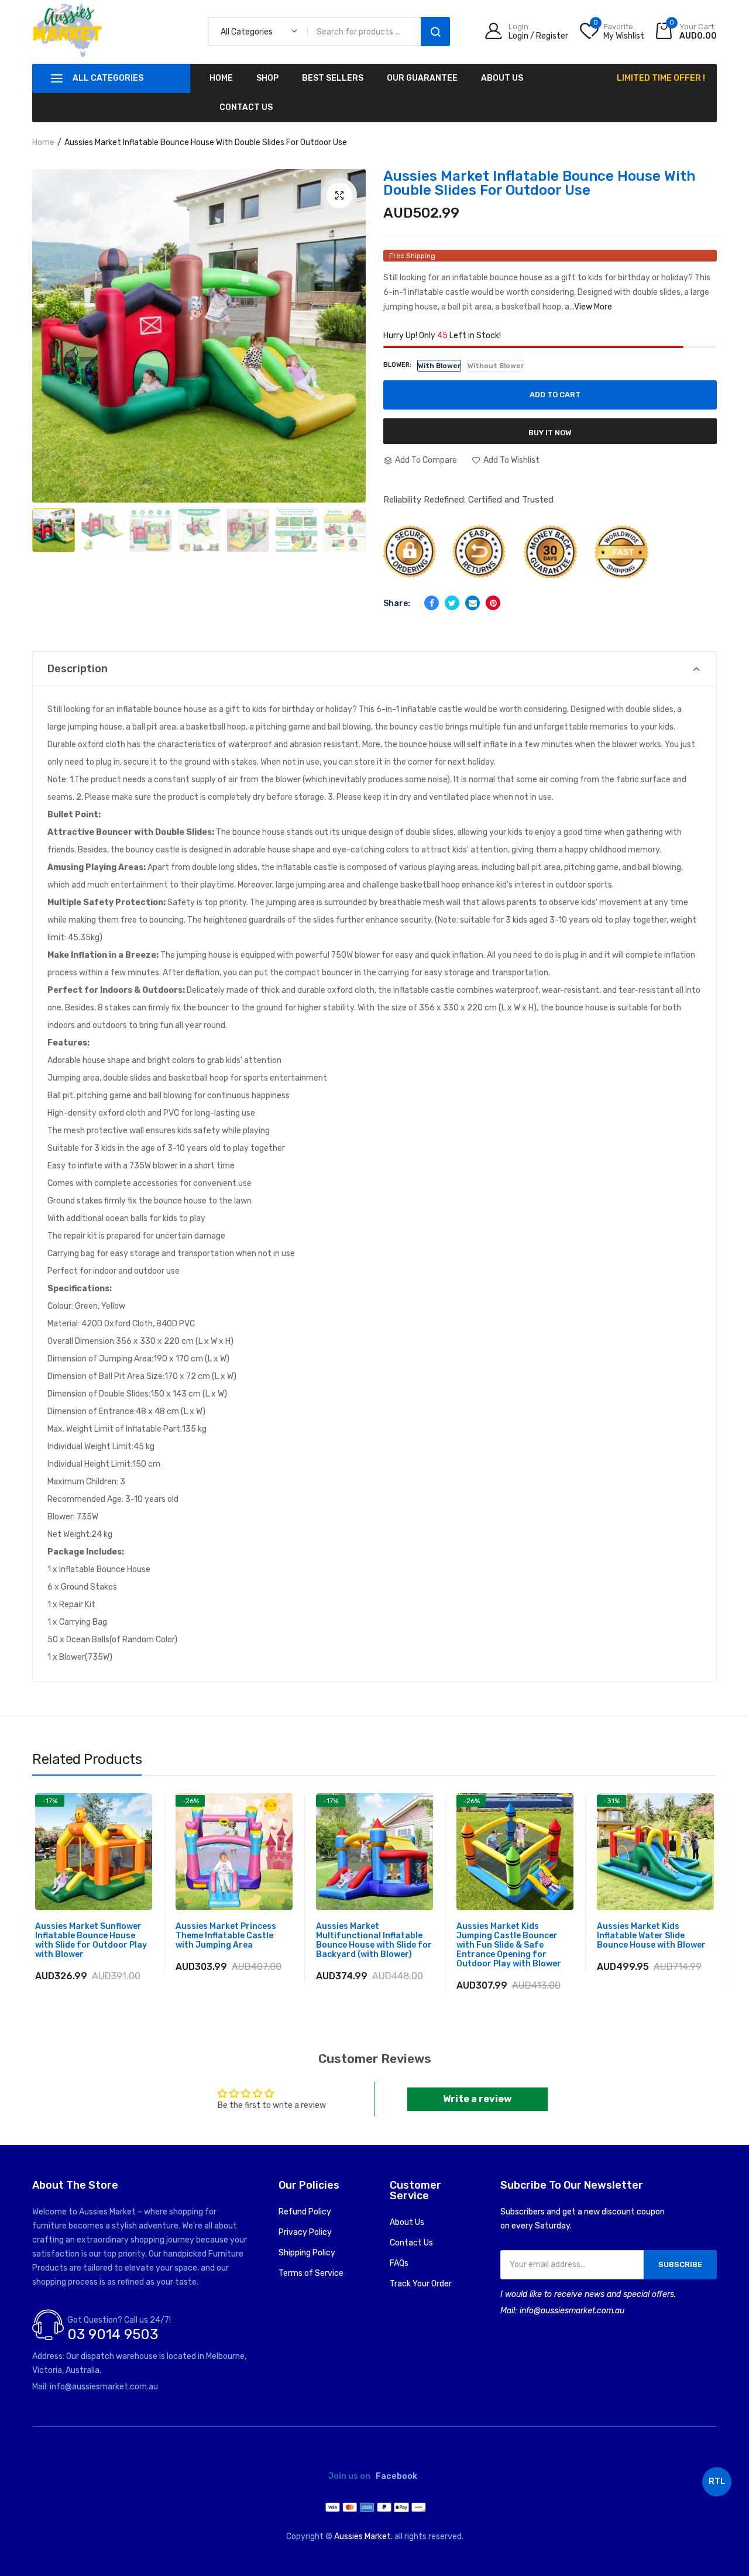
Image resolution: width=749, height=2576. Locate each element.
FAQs (399, 2263)
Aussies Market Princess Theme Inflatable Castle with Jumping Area (226, 1936)
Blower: (397, 365)
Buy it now (550, 433)
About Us (407, 2222)
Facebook (396, 2477)
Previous (56, 513)
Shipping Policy (307, 2253)
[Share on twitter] (452, 603)
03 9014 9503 (113, 2334)
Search (435, 32)
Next (345, 513)
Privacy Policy (305, 2232)
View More (593, 307)
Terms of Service (311, 2273)
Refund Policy (305, 2212)
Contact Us (411, 2243)
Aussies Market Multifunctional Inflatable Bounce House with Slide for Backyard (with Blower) (374, 1941)
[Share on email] (473, 603)
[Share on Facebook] (432, 603)
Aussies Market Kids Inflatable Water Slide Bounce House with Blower (651, 1936)
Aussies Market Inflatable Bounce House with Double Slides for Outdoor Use (539, 183)
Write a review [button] (477, 2099)
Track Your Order (421, 2284)
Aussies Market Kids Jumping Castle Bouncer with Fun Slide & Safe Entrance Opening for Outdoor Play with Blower (509, 1945)
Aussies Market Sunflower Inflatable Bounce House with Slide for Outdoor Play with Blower (91, 1941)
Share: (397, 603)
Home (43, 142)
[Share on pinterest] (493, 603)
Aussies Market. (363, 2537)
